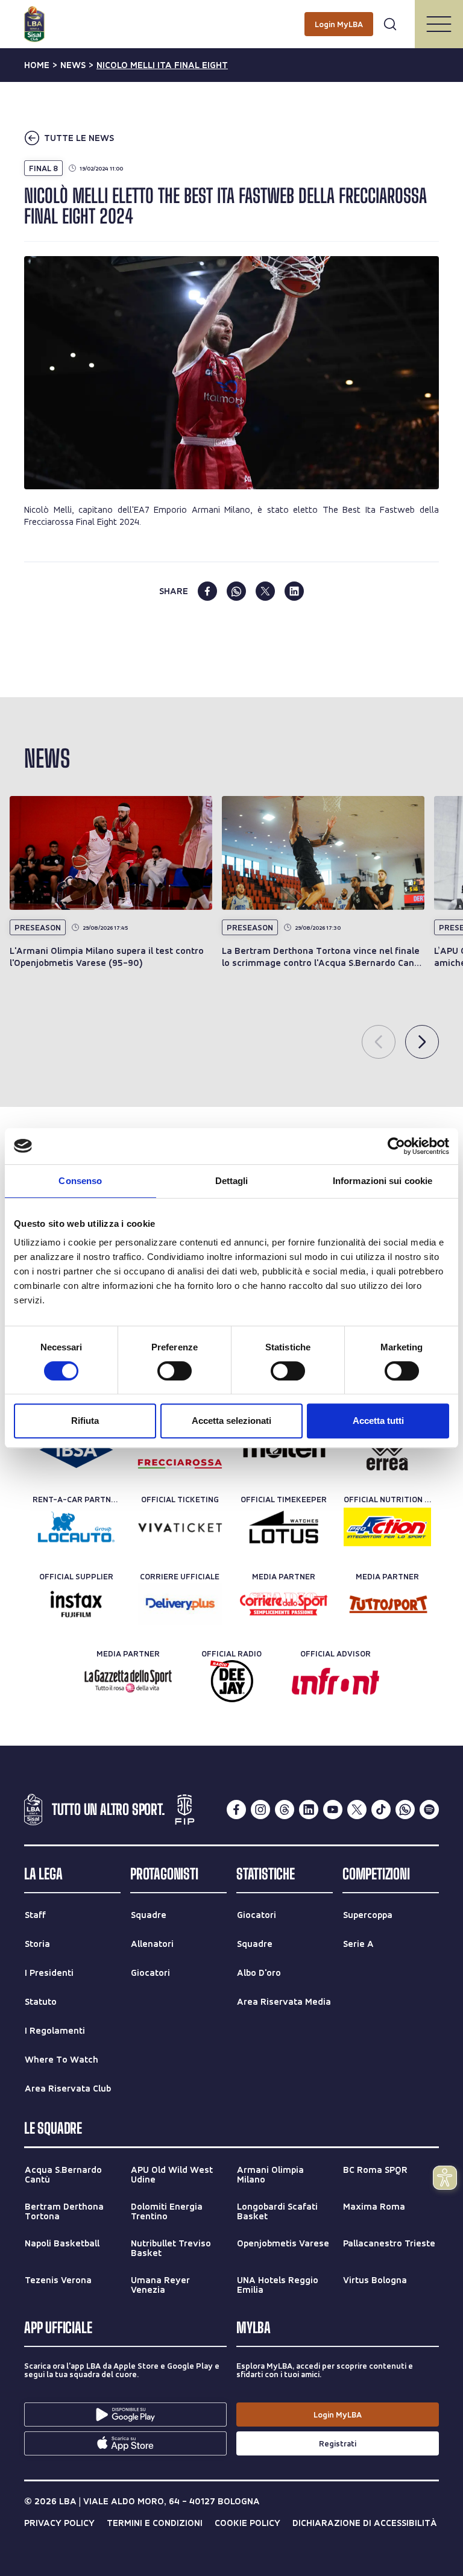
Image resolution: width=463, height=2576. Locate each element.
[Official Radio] (232, 1681)
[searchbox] (231, 15)
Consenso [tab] (80, 1181)
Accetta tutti (378, 1421)
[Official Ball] (284, 1450)
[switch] (175, 1371)
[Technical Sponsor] (387, 1450)
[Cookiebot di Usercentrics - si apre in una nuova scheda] (396, 1146)
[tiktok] (381, 1810)
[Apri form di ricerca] (390, 24)
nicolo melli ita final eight (162, 65)
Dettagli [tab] (232, 1181)
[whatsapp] (236, 591)
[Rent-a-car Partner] (76, 1527)
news (73, 65)
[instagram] (260, 1810)
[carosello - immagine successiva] (422, 1042)
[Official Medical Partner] (76, 1450)
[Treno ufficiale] (180, 1450)
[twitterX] (357, 1810)
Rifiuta (85, 1421)
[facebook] (207, 591)
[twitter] (265, 591)
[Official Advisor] (335, 1681)
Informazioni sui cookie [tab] (383, 1181)
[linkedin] (294, 591)
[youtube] (333, 1810)
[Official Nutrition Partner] (387, 1527)
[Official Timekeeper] (284, 1527)
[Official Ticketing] (180, 1527)
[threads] (285, 1810)
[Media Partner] (284, 1604)
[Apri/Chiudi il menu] (439, 24)
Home (37, 65)
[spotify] (429, 1810)
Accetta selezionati (231, 1421)
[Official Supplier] (76, 1604)
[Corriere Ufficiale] (180, 1604)
